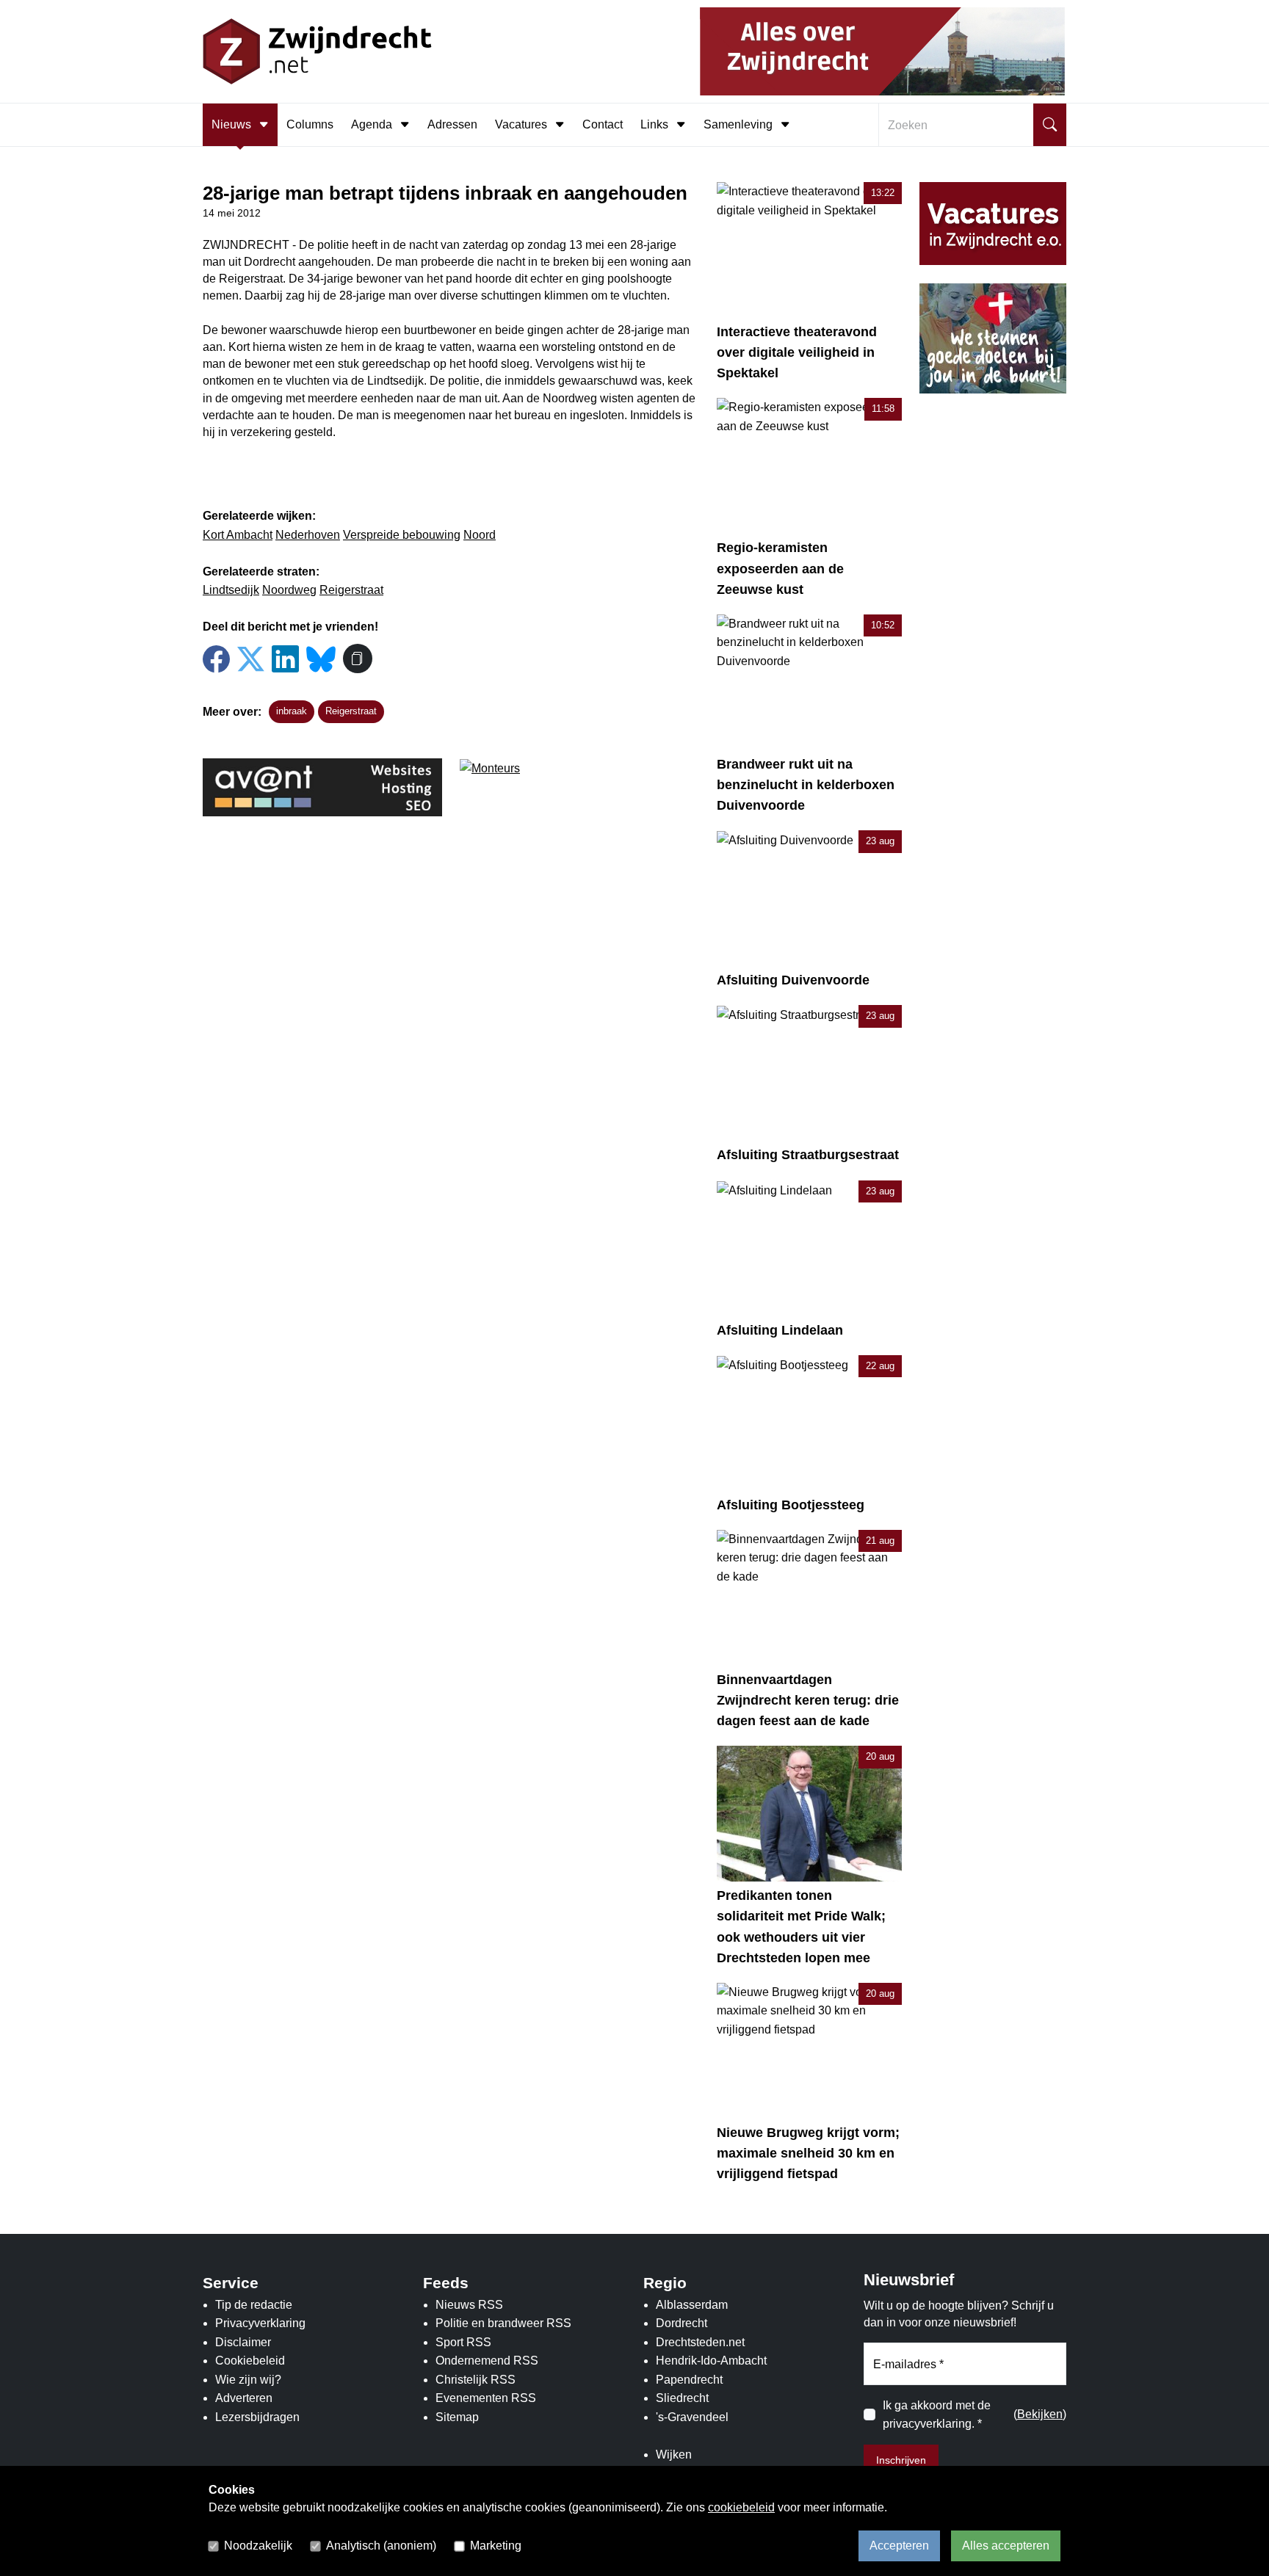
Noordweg (289, 590)
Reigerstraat (351, 590)
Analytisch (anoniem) (381, 2546)
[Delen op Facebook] (216, 660)
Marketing (496, 2546)
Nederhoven (308, 535)
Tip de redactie (254, 2305)
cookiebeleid (741, 2507)
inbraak (292, 711)
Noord (480, 535)
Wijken (674, 2455)
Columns (310, 124)
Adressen (452, 124)
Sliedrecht (682, 2398)
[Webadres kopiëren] (358, 658)
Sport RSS (463, 2342)
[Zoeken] (1050, 125)
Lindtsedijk (231, 590)
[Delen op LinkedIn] (285, 660)
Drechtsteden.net (700, 2342)
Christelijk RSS (476, 2380)
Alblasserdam (692, 2305)
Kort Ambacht (238, 535)
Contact (603, 124)
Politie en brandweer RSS (503, 2323)
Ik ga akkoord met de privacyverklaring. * (937, 2415)
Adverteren (244, 2398)
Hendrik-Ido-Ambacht (711, 2361)
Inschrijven (901, 2460)
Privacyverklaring (260, 2323)
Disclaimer (243, 2342)
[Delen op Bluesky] (321, 657)
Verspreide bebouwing (402, 535)
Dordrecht (681, 2323)
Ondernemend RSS (487, 2361)
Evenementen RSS (486, 2398)
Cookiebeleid (250, 2361)
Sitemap (457, 2417)
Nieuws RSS (469, 2305)
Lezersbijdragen (257, 2417)
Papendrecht (689, 2380)
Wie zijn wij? (248, 2380)
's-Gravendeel (692, 2417)
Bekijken (1040, 2414)
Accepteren (899, 2546)
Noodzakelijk (258, 2546)
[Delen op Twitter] (251, 660)
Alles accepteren (1006, 2546)
